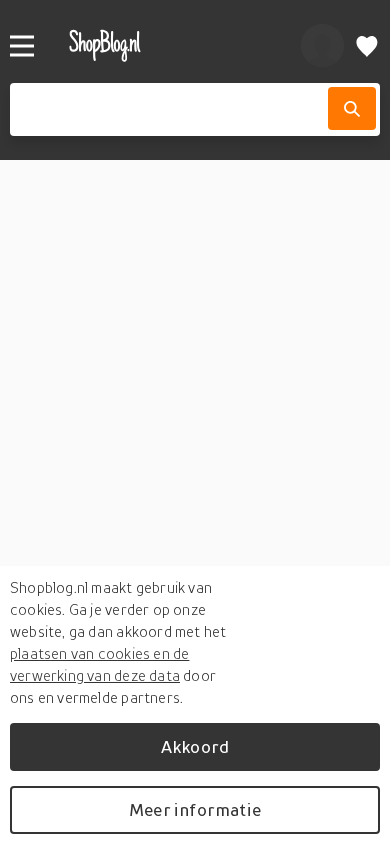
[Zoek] (352, 108)
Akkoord (195, 746)
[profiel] (322, 45)
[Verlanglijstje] (367, 45)
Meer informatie (195, 809)
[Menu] (22, 46)
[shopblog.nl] (164, 45)
